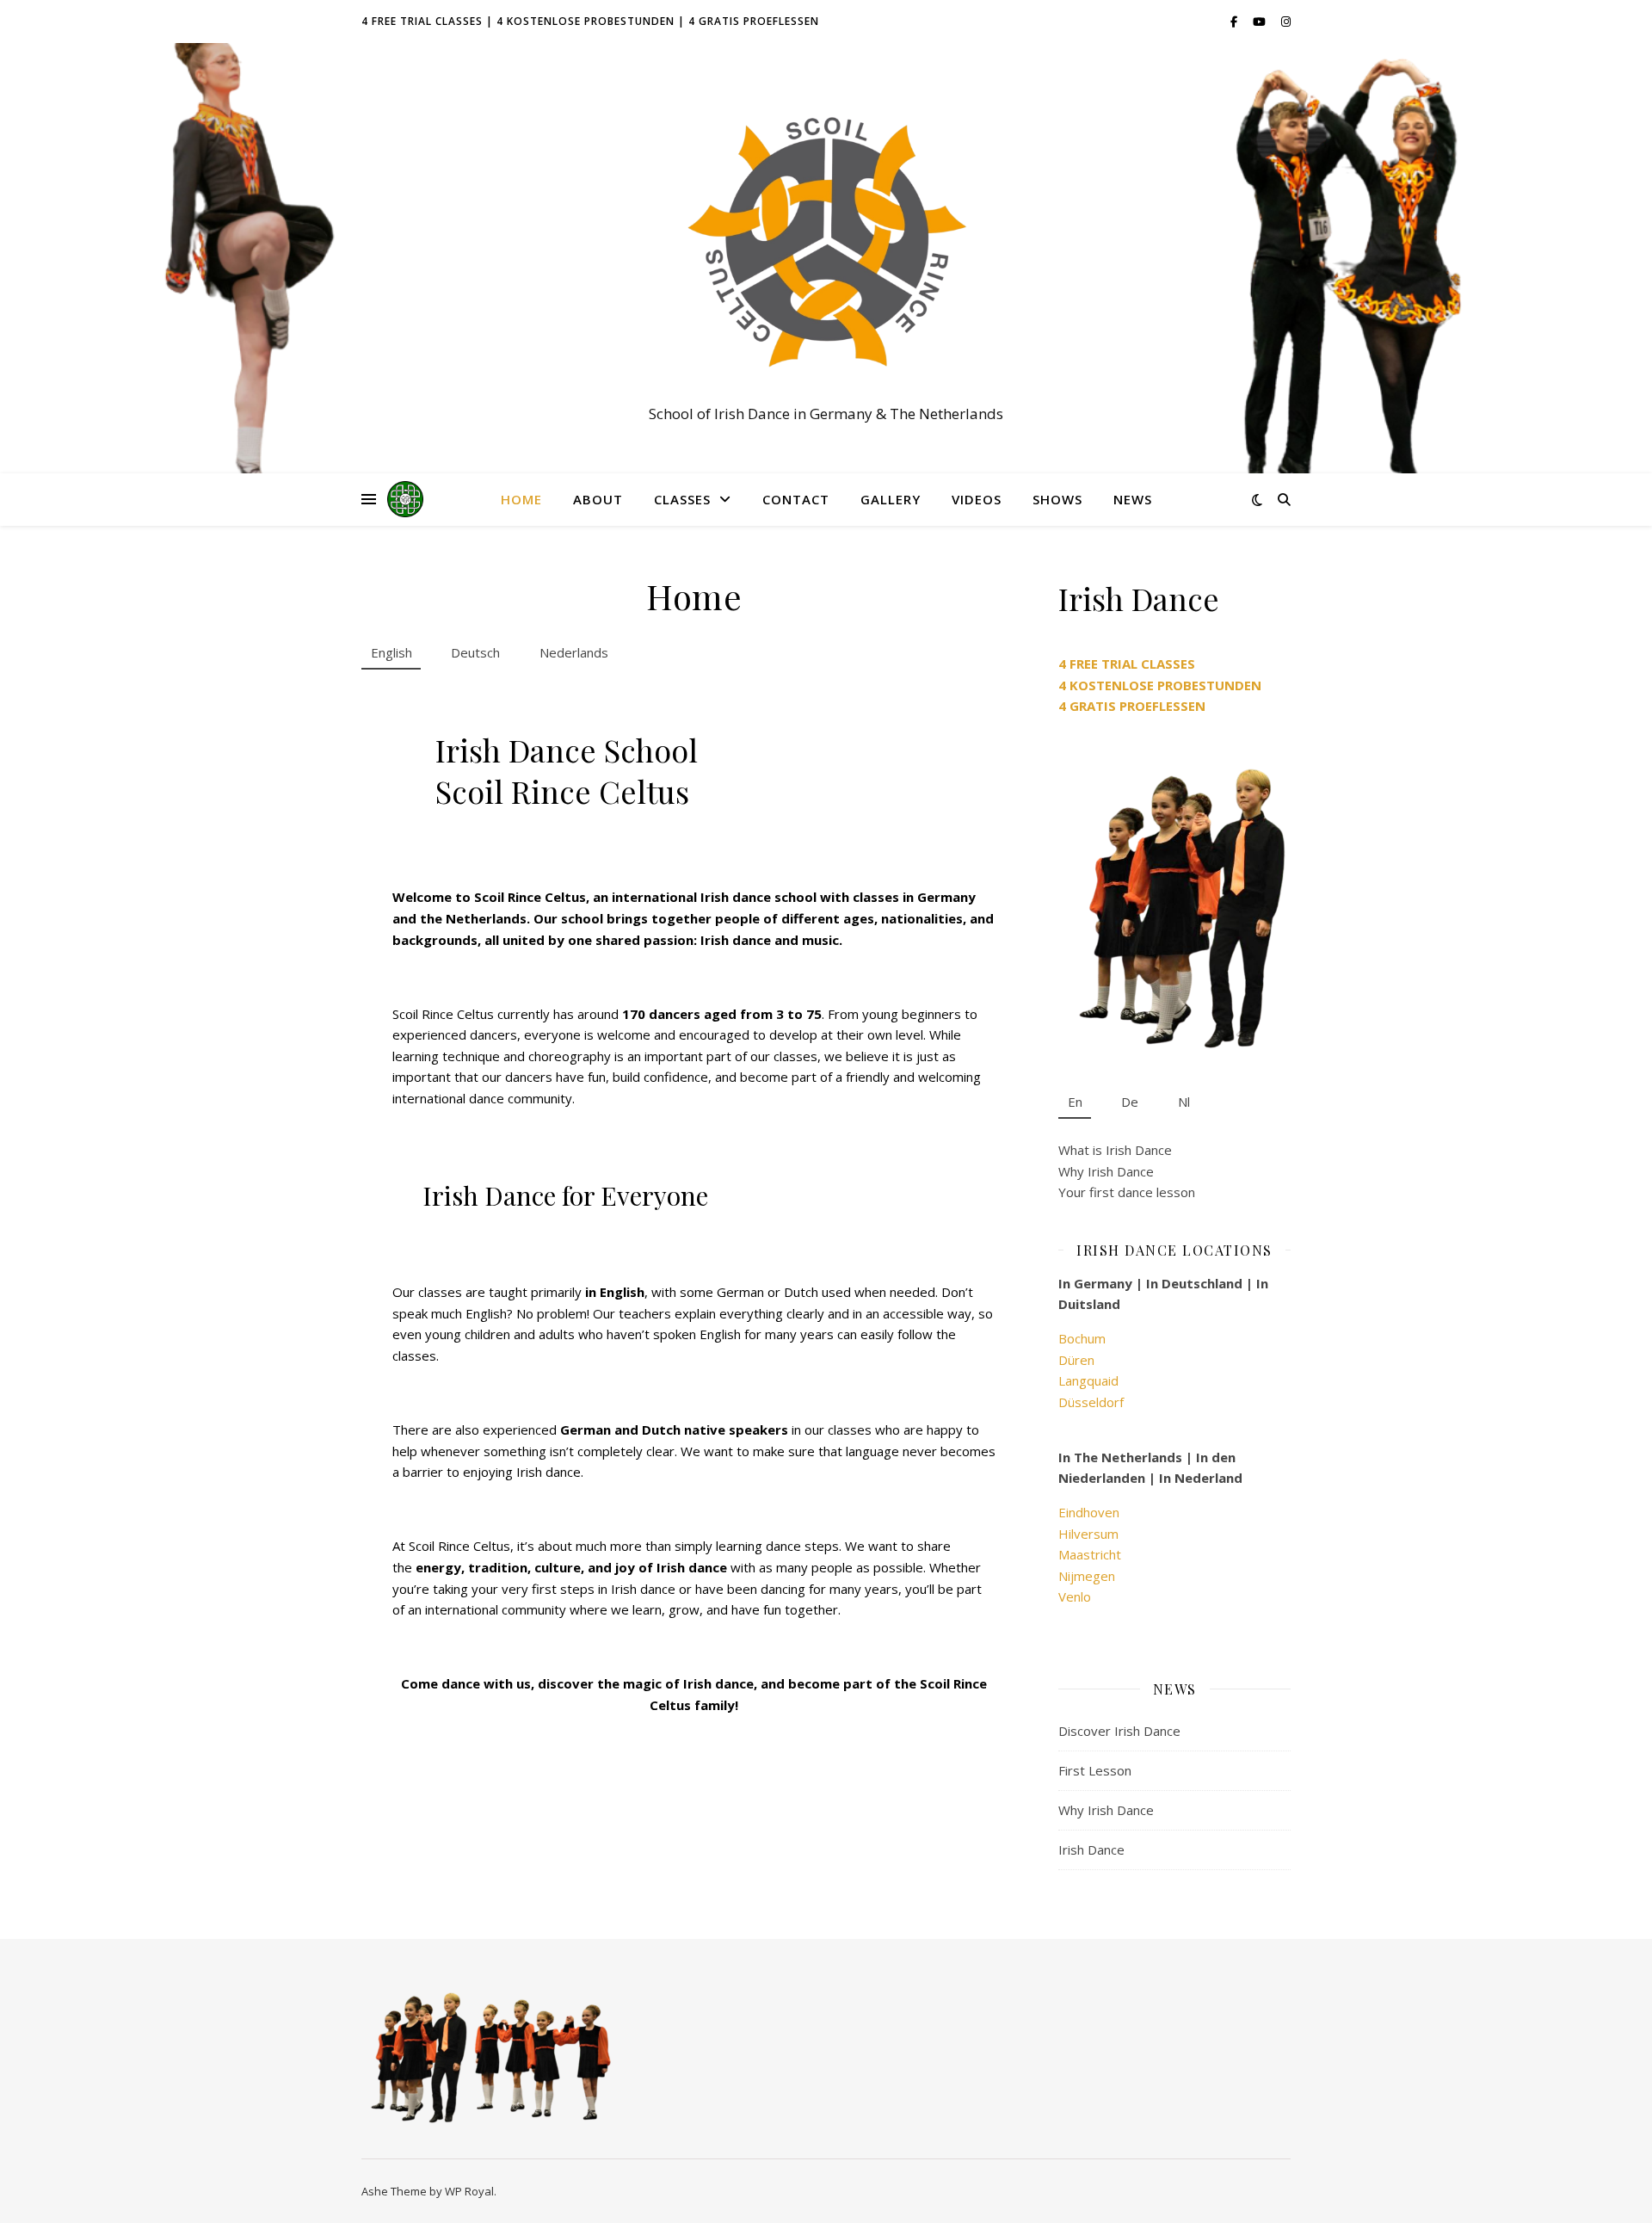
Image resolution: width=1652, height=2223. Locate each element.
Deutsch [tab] (475, 652)
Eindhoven (1089, 1512)
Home (521, 499)
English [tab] (391, 652)
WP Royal (469, 2191)
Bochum (1082, 1338)
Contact (796, 499)
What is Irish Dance (1115, 1150)
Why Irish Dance (1106, 1171)
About (598, 499)
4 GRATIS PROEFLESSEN (1132, 706)
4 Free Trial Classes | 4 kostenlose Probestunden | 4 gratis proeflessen (590, 21)
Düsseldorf (1091, 1402)
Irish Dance (1091, 1849)
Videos (977, 499)
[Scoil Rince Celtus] (826, 243)
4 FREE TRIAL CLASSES (1127, 664)
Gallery (891, 499)
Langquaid (1088, 1380)
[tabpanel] (694, 1211)
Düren (1076, 1360)
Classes (682, 499)
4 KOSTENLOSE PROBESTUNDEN (1160, 685)
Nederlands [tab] (574, 652)
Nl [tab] (1184, 1102)
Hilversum (1088, 1534)
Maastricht (1090, 1554)
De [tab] (1130, 1102)
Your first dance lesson (1127, 1192)
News (1133, 499)
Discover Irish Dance (1119, 1731)
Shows (1057, 499)
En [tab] (1075, 1102)
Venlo (1075, 1596)
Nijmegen (1087, 1576)
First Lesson (1095, 1770)
